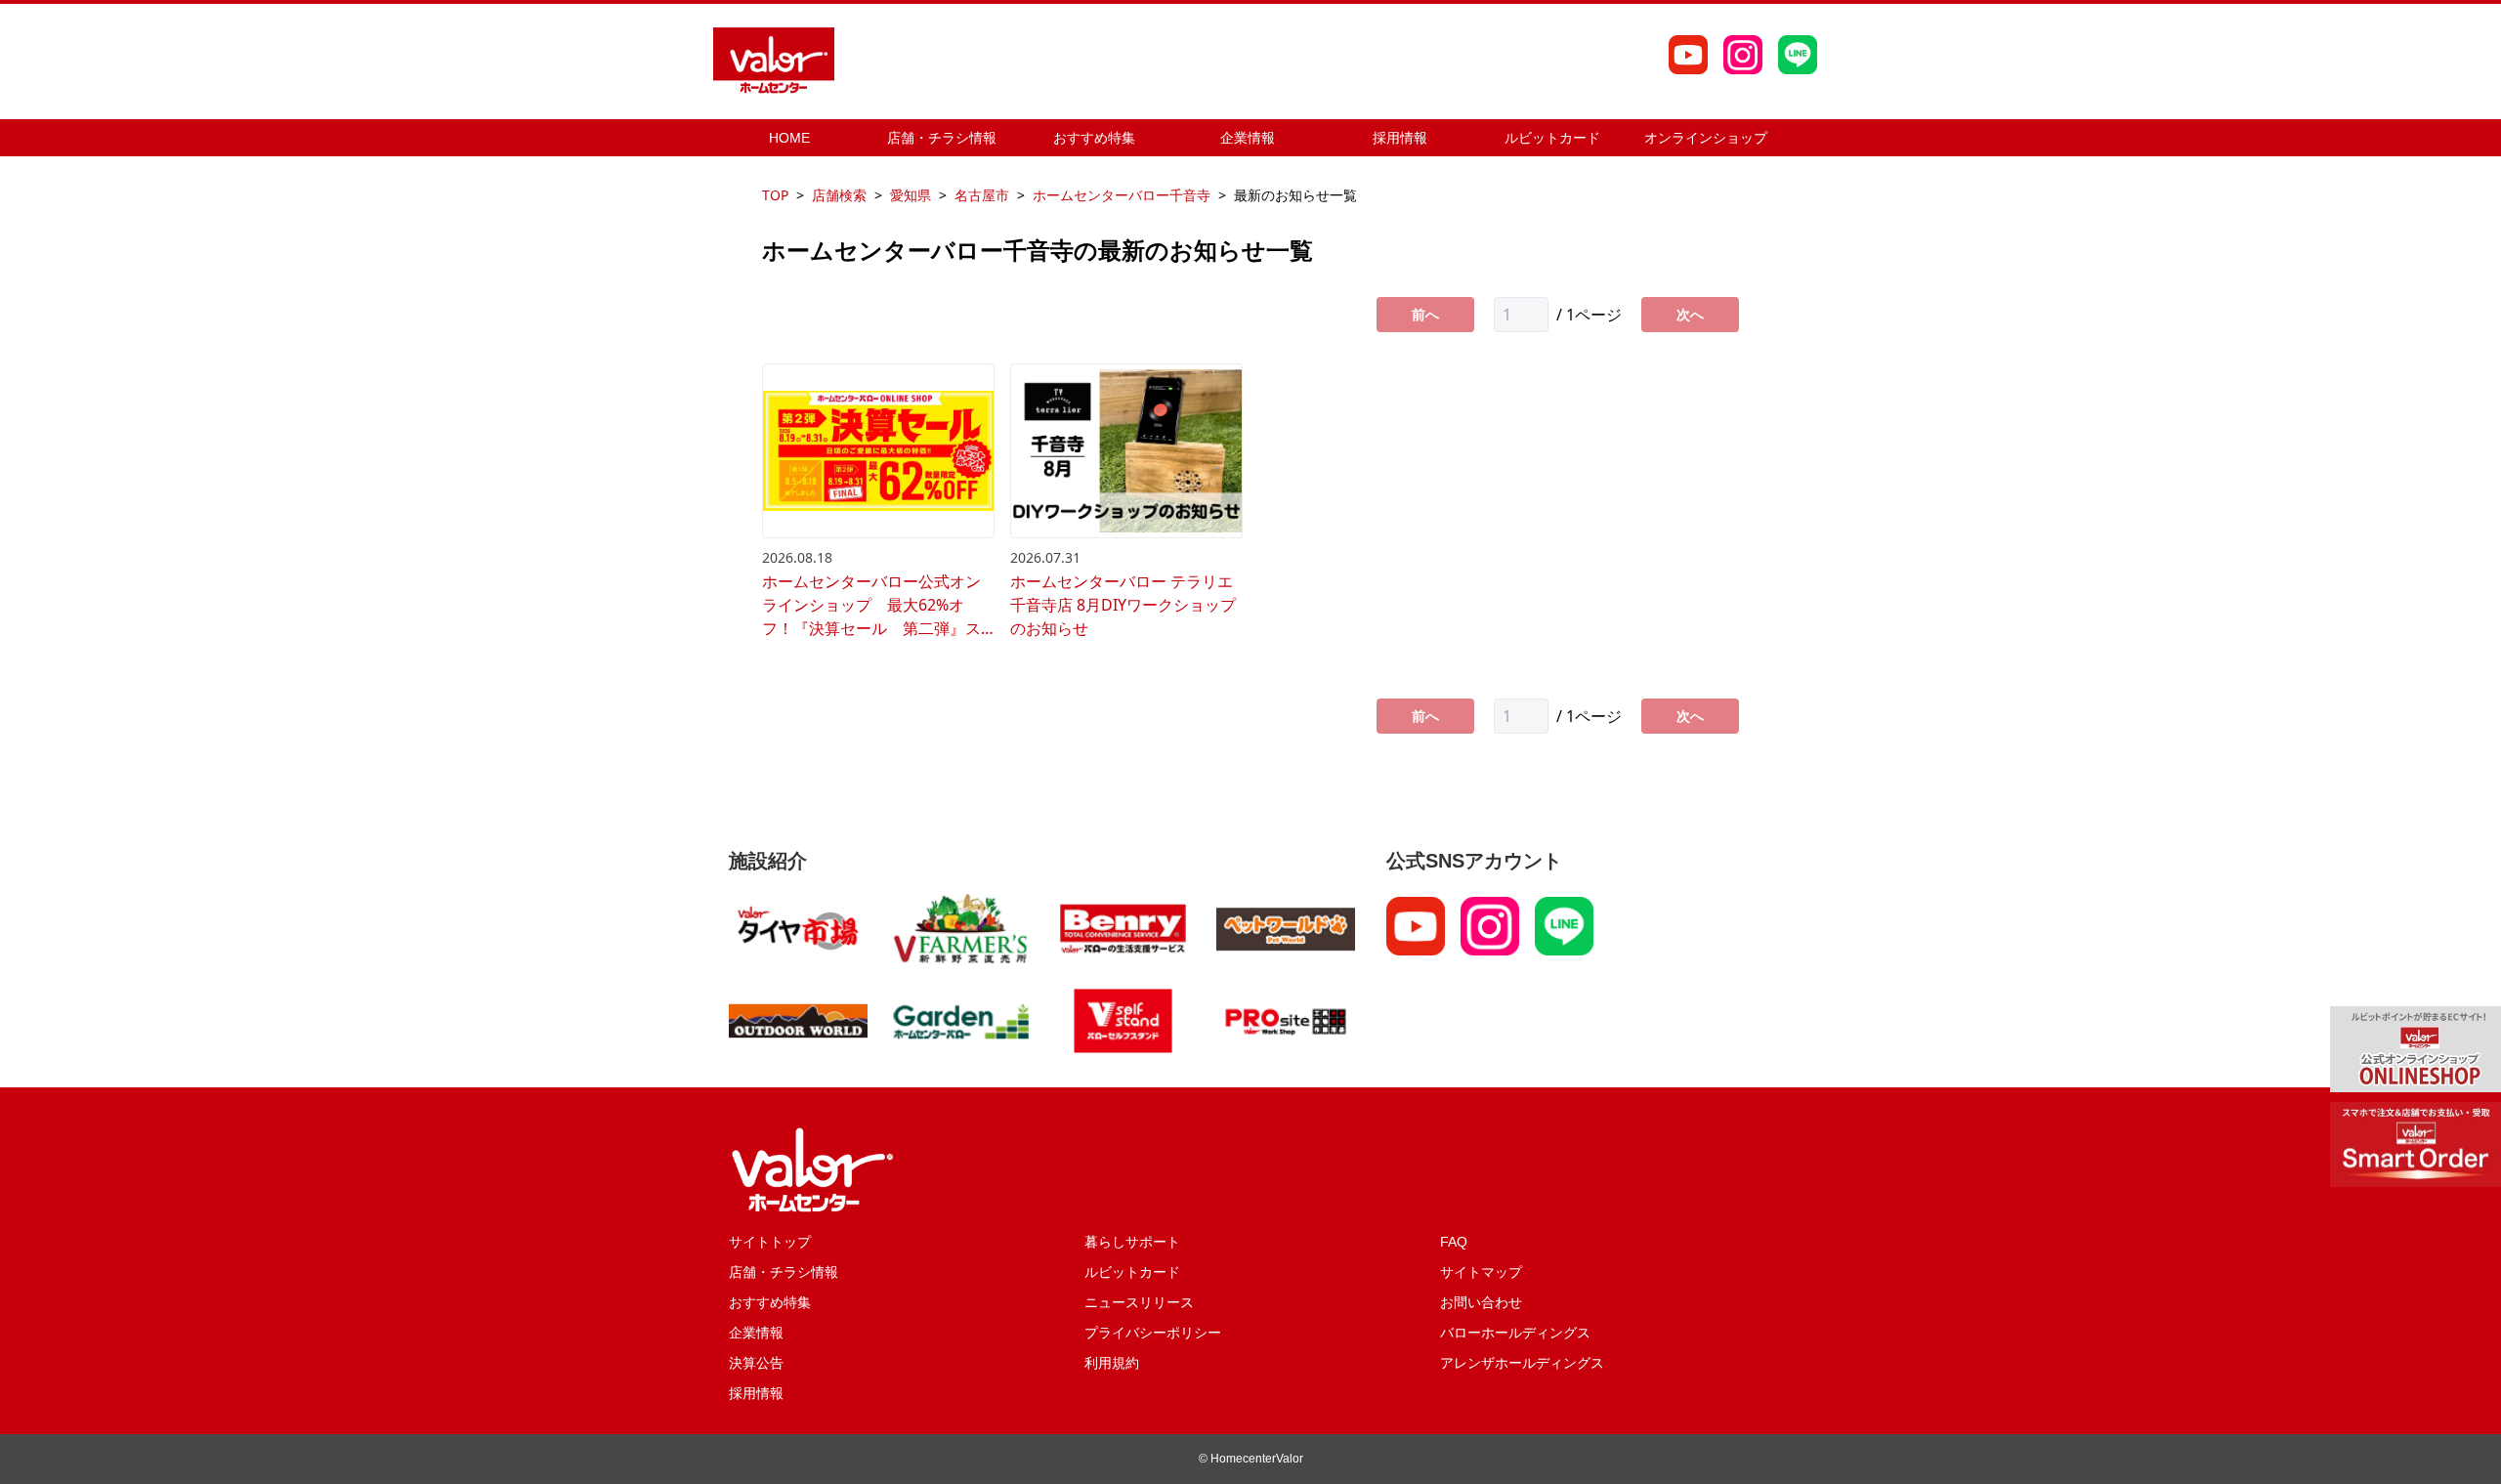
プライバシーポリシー (1153, 1333)
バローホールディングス (1515, 1333)
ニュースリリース (1139, 1302)
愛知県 (911, 195)
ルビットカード (1552, 138)
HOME (789, 138)
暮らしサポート (1132, 1242)
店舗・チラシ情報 (942, 138)
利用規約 (1112, 1363)
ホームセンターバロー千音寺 (1122, 195)
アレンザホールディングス (1522, 1363)
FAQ (1454, 1242)
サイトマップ (1481, 1272)
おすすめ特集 (1094, 138)
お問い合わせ (1481, 1302)
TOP (775, 195)
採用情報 (1400, 138)
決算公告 (756, 1363)
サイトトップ (770, 1242)
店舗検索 (839, 195)
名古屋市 (982, 195)
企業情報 (1248, 138)
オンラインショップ (1706, 138)
